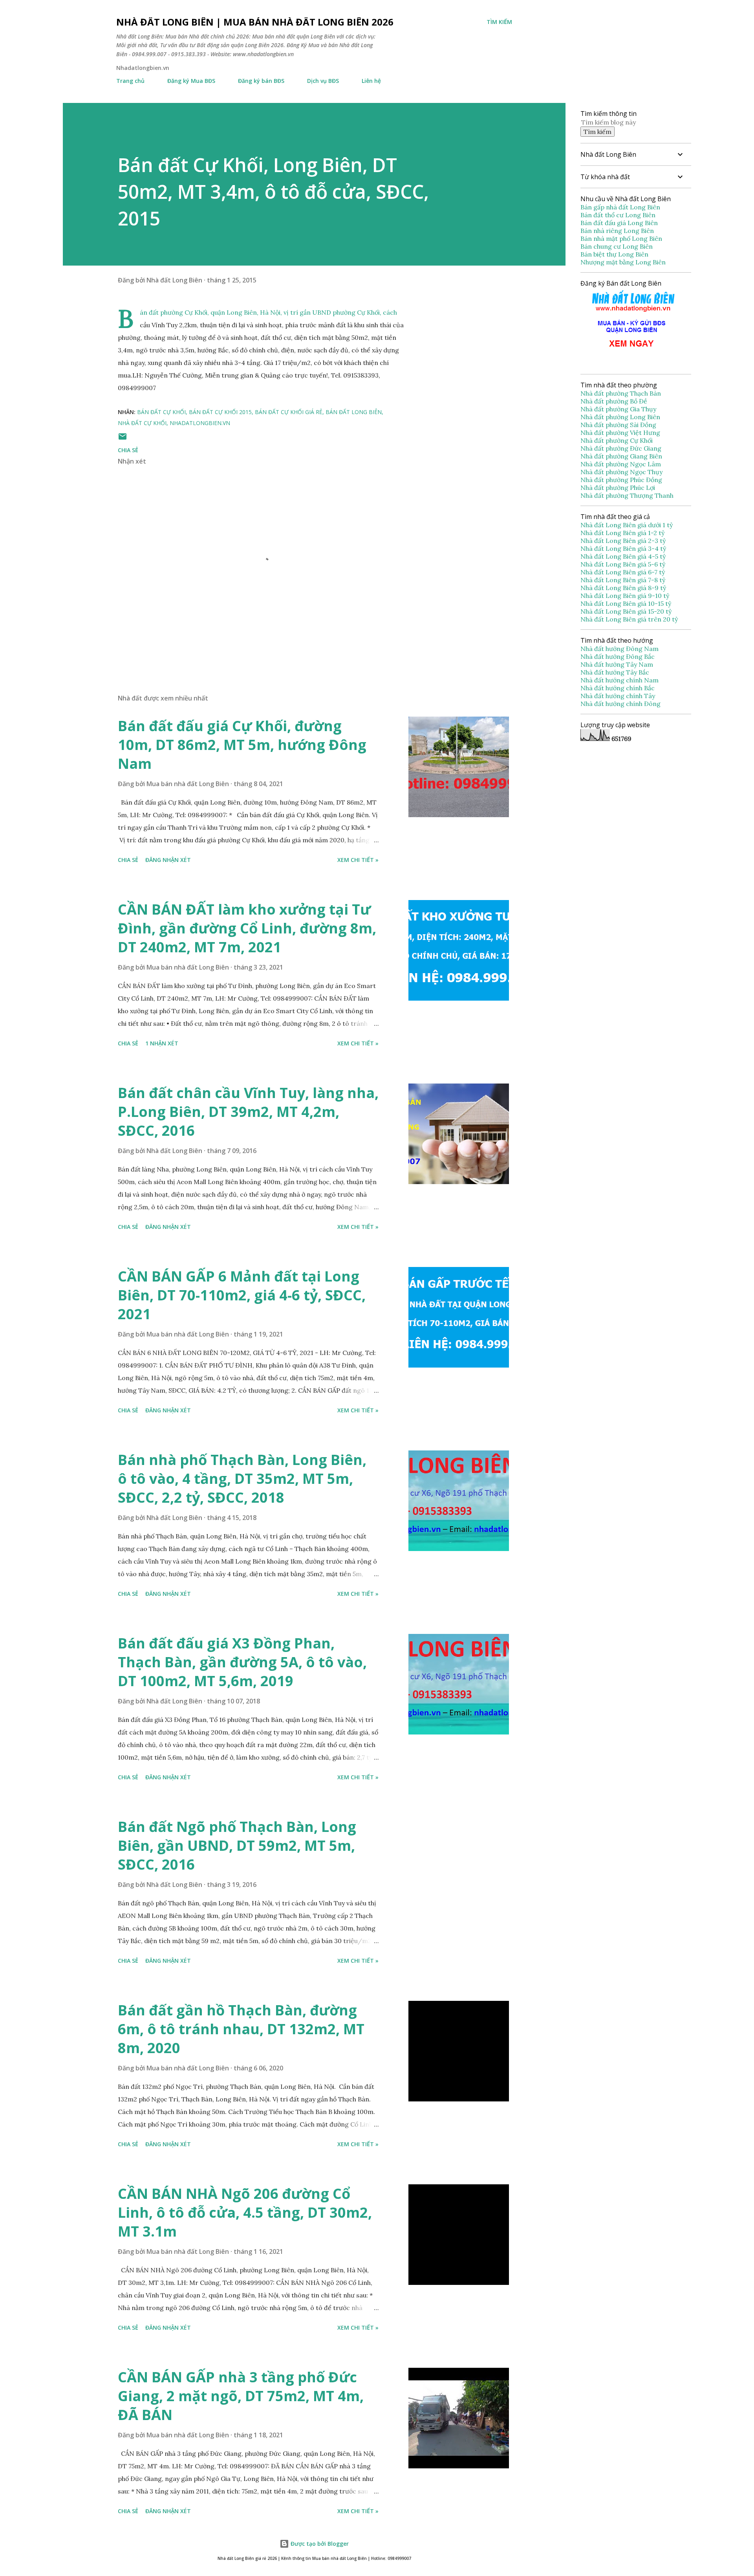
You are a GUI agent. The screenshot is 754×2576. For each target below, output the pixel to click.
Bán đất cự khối (161, 412)
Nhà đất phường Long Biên (621, 417)
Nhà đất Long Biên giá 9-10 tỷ (625, 596)
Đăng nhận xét (168, 860)
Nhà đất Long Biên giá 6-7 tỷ (623, 572)
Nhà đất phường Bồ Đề (615, 401)
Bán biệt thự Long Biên (614, 254)
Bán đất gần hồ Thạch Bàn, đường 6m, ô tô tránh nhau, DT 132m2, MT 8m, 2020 (241, 2029)
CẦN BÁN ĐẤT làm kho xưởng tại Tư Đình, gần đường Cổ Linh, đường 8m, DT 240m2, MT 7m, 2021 (247, 928)
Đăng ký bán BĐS (261, 81)
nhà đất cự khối (142, 423)
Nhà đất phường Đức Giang (622, 448)
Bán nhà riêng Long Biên (617, 231)
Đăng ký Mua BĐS (191, 81)
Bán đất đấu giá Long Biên (619, 223)
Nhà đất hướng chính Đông (620, 704)
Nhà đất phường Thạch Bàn (621, 393)
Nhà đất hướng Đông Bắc (618, 656)
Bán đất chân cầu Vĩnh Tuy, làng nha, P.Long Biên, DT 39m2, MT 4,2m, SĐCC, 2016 (248, 1112)
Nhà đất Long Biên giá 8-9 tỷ (623, 588)
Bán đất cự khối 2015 (220, 412)
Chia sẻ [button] (128, 450)
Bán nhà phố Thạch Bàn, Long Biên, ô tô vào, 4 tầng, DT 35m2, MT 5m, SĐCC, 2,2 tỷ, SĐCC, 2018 (242, 1479)
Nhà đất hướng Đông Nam (619, 649)
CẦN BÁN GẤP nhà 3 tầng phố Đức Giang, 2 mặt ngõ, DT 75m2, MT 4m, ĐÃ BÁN (241, 2396)
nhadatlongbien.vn (200, 423)
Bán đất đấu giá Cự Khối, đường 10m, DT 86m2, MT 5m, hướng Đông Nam (242, 745)
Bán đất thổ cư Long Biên (618, 215)
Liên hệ (371, 81)
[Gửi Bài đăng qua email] (123, 439)
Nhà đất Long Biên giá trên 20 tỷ (629, 619)
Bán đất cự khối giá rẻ (289, 412)
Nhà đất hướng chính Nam (619, 680)
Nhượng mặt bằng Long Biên (623, 262)
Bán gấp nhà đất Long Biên (620, 207)
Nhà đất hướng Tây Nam (617, 664)
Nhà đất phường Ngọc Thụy (622, 472)
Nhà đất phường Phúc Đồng (622, 480)
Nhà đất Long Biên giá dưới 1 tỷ (627, 525)
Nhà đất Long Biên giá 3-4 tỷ (624, 548)
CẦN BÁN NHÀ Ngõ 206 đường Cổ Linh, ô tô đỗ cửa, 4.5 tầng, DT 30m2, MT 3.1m (245, 2212)
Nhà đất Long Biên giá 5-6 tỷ (623, 564)
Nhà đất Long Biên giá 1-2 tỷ (623, 533)
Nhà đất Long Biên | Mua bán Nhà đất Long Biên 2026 (255, 22)
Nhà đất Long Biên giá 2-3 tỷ (624, 541)
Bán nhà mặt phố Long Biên (621, 238)
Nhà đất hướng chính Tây (618, 696)
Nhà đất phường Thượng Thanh (627, 495)
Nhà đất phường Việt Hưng (621, 433)
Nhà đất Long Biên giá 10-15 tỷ (626, 603)
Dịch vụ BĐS (323, 81)
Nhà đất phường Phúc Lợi (619, 488)
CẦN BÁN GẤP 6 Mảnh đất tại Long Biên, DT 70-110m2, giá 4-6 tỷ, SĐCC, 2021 (242, 1295)
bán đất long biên (354, 412)
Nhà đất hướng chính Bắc (618, 688)
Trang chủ (130, 81)
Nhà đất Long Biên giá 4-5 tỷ (623, 556)
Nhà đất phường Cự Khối (617, 440)
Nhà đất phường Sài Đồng (619, 425)
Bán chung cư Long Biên (617, 246)
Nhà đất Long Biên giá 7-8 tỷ (623, 580)
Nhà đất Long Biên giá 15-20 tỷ (626, 611)
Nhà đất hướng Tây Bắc (615, 672)
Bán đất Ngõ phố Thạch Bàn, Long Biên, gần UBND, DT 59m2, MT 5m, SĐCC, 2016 (237, 1845)
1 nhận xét (162, 1043)
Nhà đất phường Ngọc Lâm (621, 464)
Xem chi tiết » (358, 860)
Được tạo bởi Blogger (319, 2544)
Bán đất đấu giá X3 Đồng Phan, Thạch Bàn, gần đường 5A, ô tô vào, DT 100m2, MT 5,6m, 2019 (242, 1662)
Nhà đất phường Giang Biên (622, 456)
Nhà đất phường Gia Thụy (618, 409)
